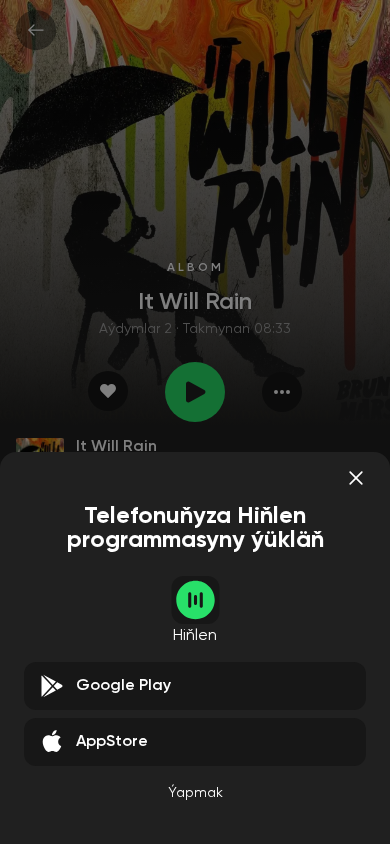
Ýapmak (195, 793)
